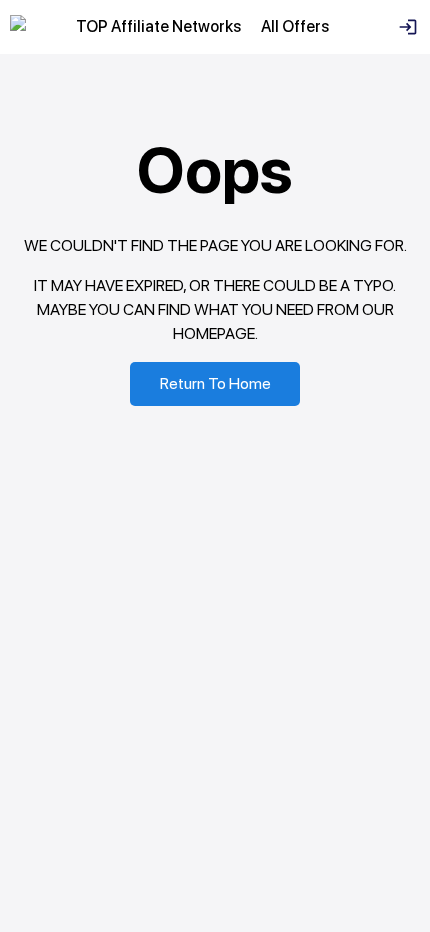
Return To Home (215, 383)
